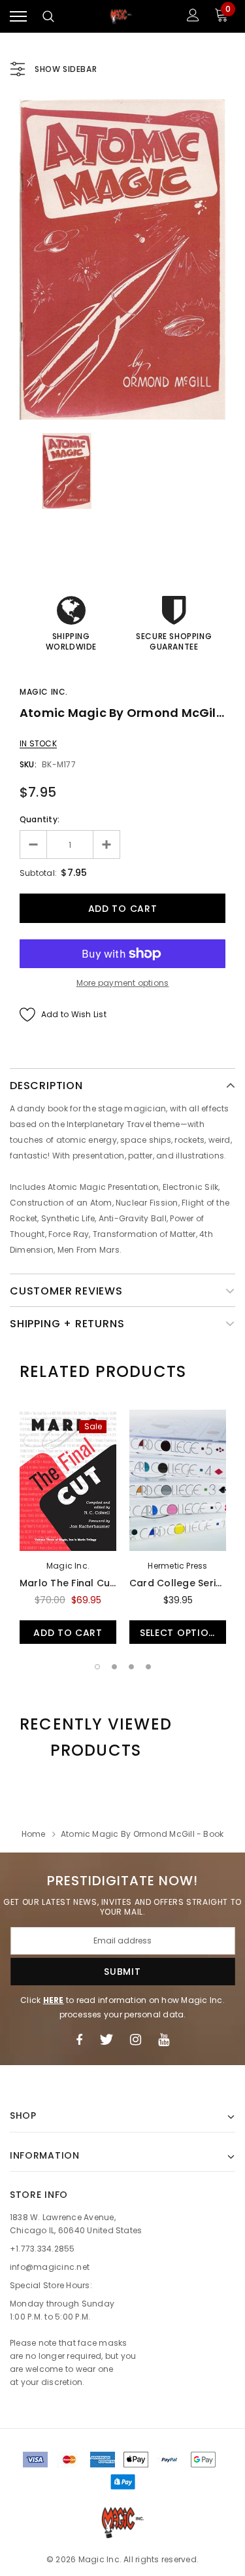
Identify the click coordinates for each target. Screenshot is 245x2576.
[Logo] (121, 17)
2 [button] (114, 1667)
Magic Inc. (44, 692)
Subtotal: (38, 873)
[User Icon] (193, 17)
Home (34, 1834)
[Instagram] (136, 2040)
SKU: (28, 764)
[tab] (103, 1372)
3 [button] (131, 1667)
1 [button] (97, 1667)
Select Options (181, 1633)
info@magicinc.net (50, 2267)
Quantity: (40, 819)
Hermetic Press (177, 1566)
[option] (122, 260)
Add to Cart (68, 1633)
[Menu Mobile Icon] (18, 17)
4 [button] (148, 1667)
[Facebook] (79, 2040)
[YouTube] (164, 2040)
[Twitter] (106, 2040)
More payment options (123, 983)
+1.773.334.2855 (42, 2249)
